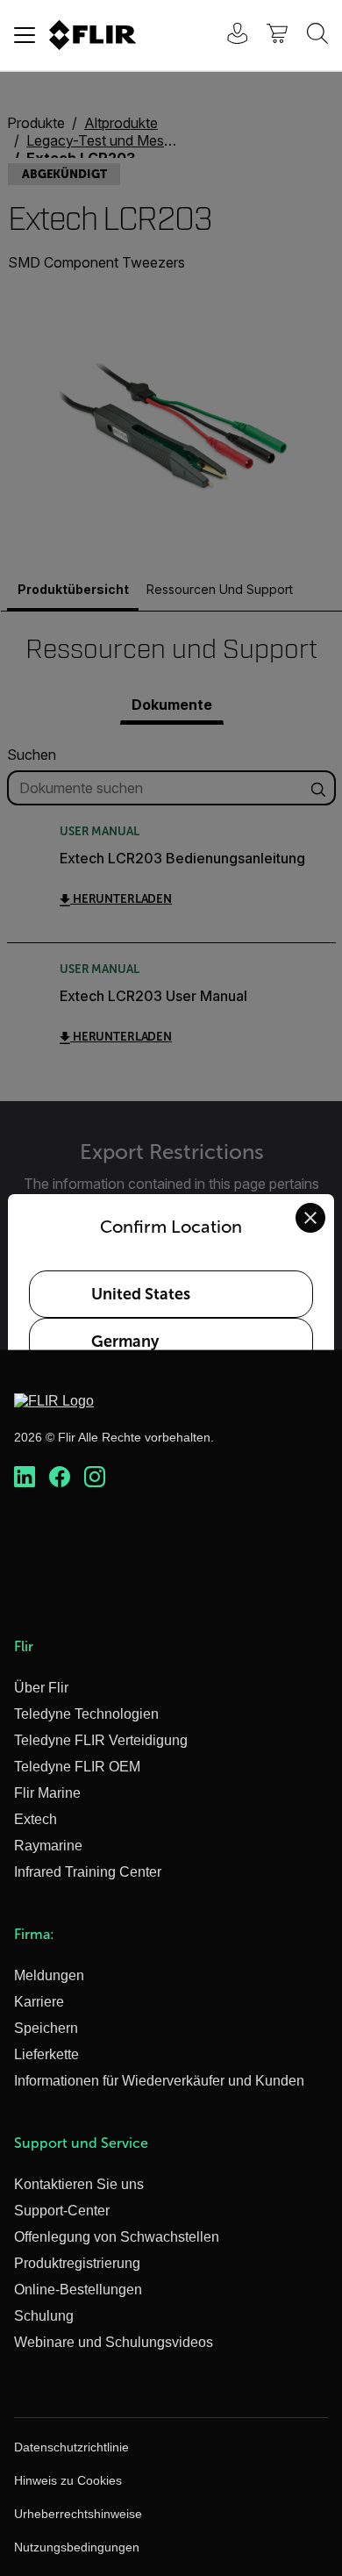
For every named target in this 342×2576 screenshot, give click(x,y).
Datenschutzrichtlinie (71, 2447)
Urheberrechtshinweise (78, 2514)
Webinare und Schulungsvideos (114, 2342)
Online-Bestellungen (78, 2290)
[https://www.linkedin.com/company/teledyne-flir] (25, 1478)
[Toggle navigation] (25, 35)
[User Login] (228, 36)
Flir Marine (47, 1793)
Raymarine (48, 1846)
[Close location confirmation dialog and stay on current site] (310, 1218)
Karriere (39, 2002)
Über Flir (41, 1688)
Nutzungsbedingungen (77, 2547)
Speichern (46, 2028)
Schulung (44, 2316)
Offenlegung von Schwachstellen (117, 2237)
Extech (36, 1819)
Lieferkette (46, 2054)
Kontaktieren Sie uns (79, 2184)
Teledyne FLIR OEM (77, 1767)
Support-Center (62, 2211)
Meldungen (49, 1975)
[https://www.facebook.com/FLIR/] (60, 1478)
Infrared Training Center (88, 1872)
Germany (125, 1342)
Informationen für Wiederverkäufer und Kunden (159, 2081)
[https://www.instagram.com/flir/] (95, 1478)
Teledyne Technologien (86, 1714)
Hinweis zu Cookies (68, 2480)
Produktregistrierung (77, 2263)
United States (141, 1294)
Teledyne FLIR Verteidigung (101, 1740)
